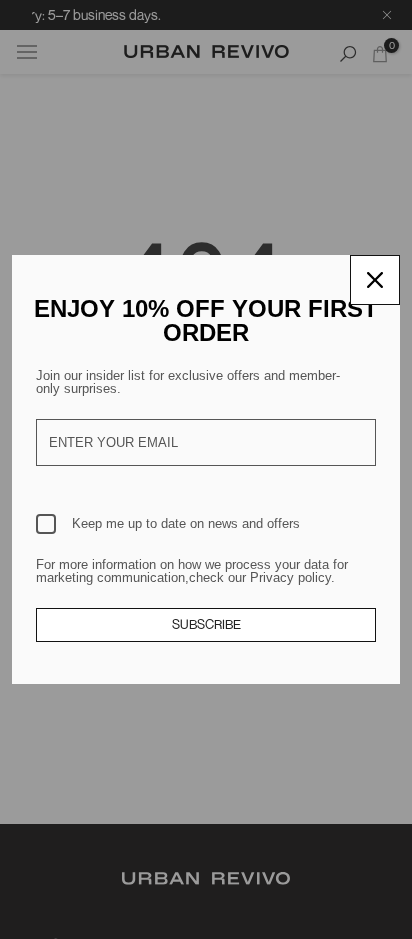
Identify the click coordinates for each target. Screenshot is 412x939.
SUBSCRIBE (206, 624)
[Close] (375, 280)
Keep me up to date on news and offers (186, 523)
